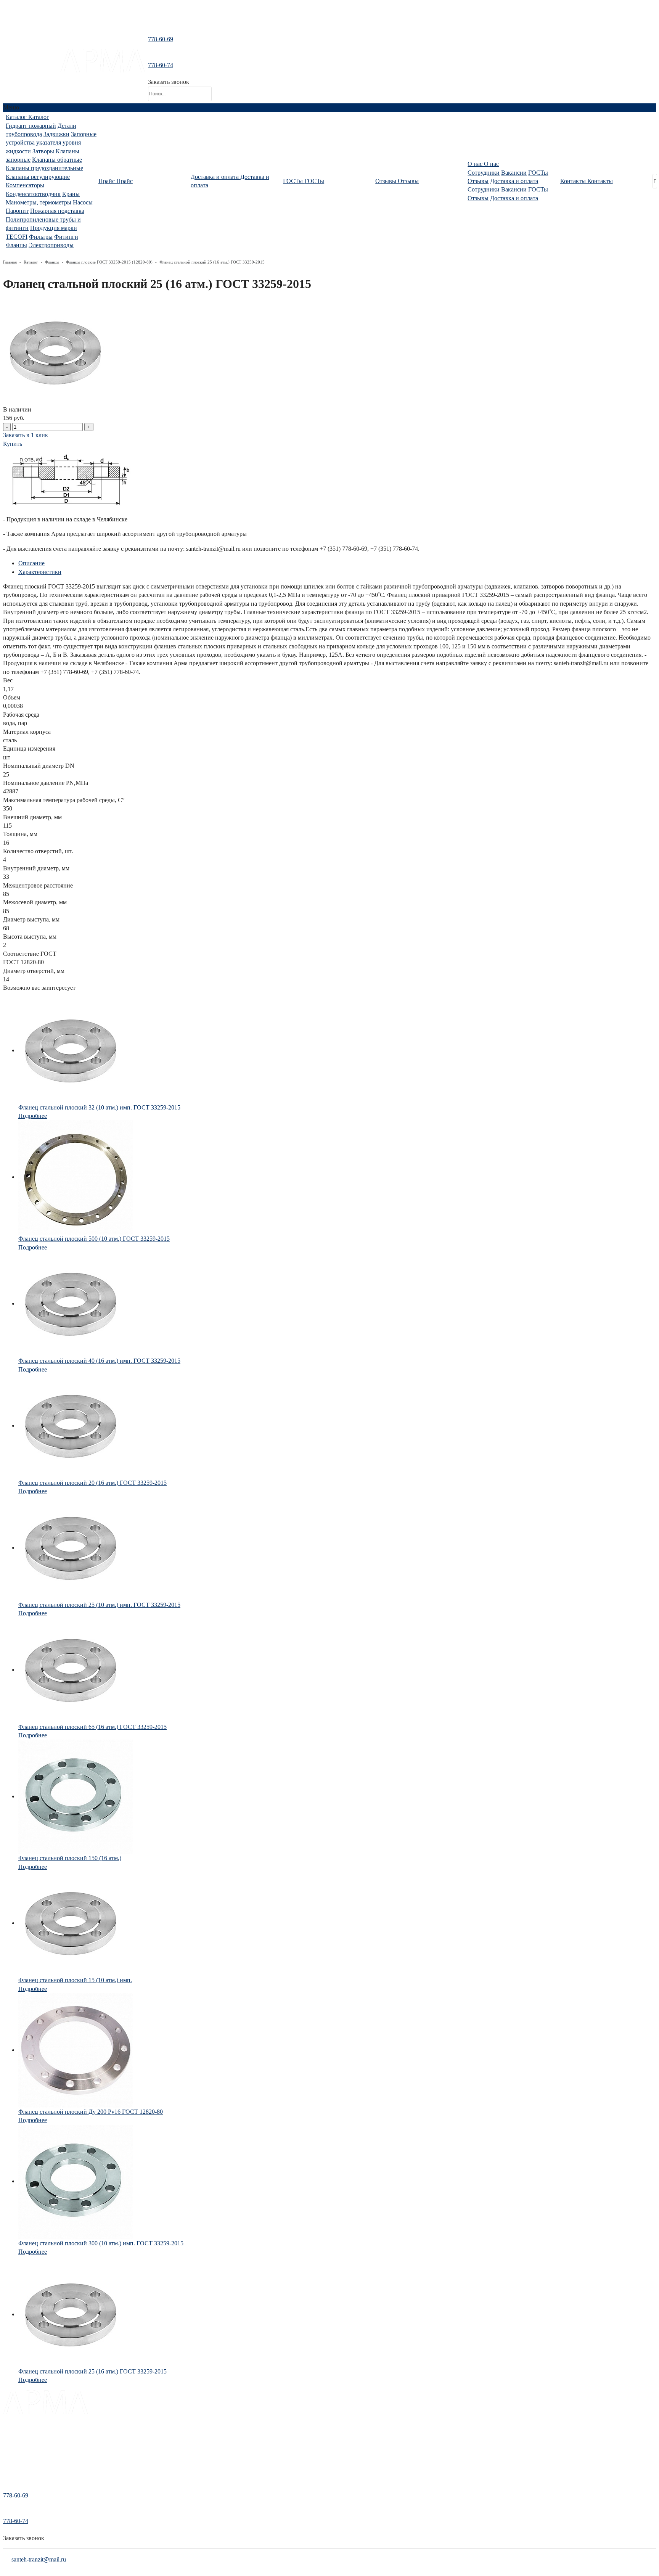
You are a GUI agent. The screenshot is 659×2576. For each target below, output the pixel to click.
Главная (10, 262)
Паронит (17, 211)
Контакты (14, 2466)
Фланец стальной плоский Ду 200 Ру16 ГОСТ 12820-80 (91, 2112)
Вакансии (514, 173)
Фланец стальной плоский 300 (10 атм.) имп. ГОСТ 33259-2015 (101, 2243)
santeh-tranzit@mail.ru (31, 68)
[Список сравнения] (329, 21)
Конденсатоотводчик (33, 194)
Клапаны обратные (57, 160)
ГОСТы (538, 173)
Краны (71, 194)
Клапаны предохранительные (44, 168)
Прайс (10, 2445)
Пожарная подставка (57, 211)
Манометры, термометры (39, 202)
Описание (31, 563)
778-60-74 (161, 65)
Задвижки (56, 134)
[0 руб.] (220, 71)
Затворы (43, 151)
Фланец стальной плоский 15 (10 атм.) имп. (75, 1980)
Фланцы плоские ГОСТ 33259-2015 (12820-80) (109, 262)
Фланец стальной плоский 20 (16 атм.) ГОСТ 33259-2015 (92, 1483)
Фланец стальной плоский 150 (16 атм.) (70, 1858)
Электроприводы (51, 245)
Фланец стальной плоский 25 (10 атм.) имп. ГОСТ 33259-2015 (99, 1605)
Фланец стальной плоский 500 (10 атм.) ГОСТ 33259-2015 (94, 1239)
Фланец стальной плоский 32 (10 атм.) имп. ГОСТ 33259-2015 (99, 1107)
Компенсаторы (25, 185)
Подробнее (33, 1116)
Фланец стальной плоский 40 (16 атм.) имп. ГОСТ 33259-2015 (99, 1361)
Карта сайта (16, 2477)
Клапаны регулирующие (38, 177)
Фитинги (66, 237)
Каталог (31, 262)
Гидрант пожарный (31, 126)
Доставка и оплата (514, 181)
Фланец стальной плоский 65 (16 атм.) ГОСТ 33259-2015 (92, 1727)
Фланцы (16, 245)
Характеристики (40, 572)
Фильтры (41, 237)
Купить (13, 444)
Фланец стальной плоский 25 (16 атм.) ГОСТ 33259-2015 (92, 2371)
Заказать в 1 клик (26, 435)
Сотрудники (484, 173)
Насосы (83, 202)
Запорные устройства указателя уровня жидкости (51, 143)
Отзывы (478, 181)
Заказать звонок (169, 82)
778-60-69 (161, 39)
